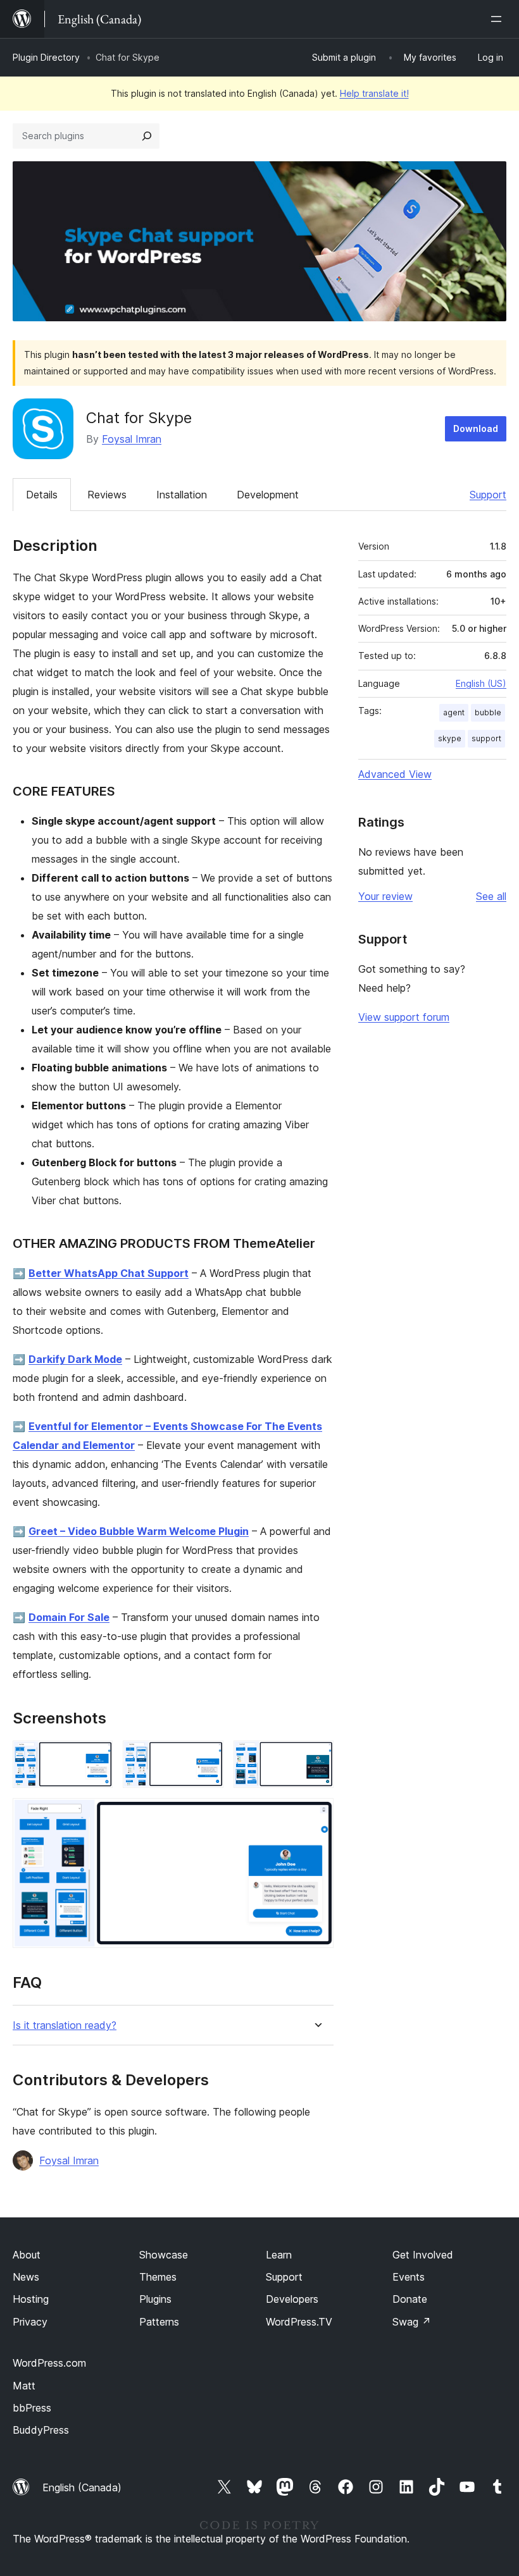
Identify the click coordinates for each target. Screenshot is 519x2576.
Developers (292, 2299)
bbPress (32, 2408)
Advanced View (395, 774)
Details (42, 495)
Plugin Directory (46, 57)
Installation (182, 495)
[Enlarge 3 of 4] (316, 1758)
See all (491, 896)
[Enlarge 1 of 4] (96, 1758)
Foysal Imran (132, 439)
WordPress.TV (299, 2322)
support (486, 738)
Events (409, 2277)
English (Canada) (82, 2487)
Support (488, 495)
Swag (412, 2322)
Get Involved (423, 2255)
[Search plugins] (147, 136)
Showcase (164, 2255)
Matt (24, 2386)
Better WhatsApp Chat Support (109, 1273)
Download (476, 428)
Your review (385, 896)
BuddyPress (41, 2430)
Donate (410, 2299)
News (26, 2277)
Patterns (159, 2322)
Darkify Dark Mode (75, 1359)
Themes (158, 2277)
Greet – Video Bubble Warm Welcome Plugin (139, 1531)
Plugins (155, 2299)
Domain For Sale (69, 1617)
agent (454, 712)
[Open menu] (499, 19)
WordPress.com (49, 2363)
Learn (279, 2255)
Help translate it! (374, 93)
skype (450, 738)
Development (268, 495)
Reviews (107, 495)
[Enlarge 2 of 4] (206, 1758)
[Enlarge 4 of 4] (316, 1815)
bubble (488, 712)
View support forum (404, 1017)
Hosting (31, 2299)
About (27, 2255)
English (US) (481, 683)
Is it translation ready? (65, 2025)
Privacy (30, 2322)
